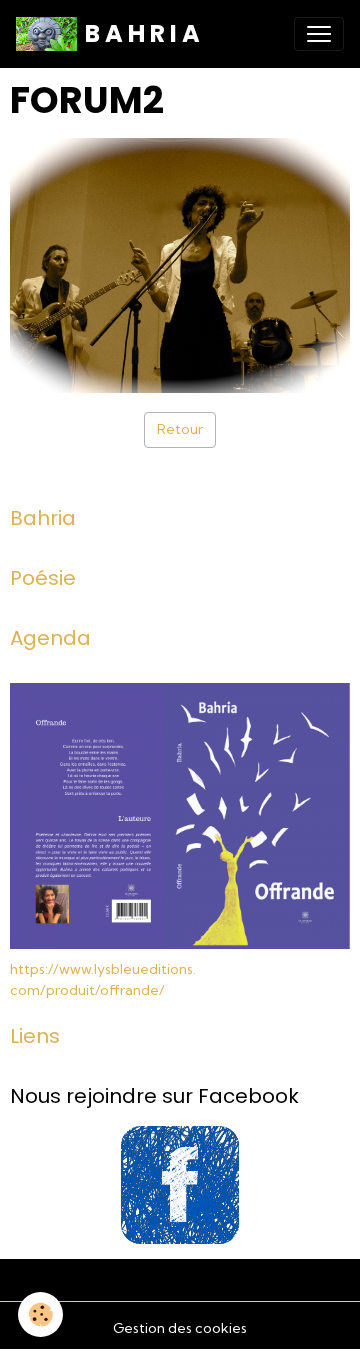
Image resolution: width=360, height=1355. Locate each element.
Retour (180, 429)
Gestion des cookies (180, 1328)
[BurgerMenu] (319, 34)
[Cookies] (40, 1314)
